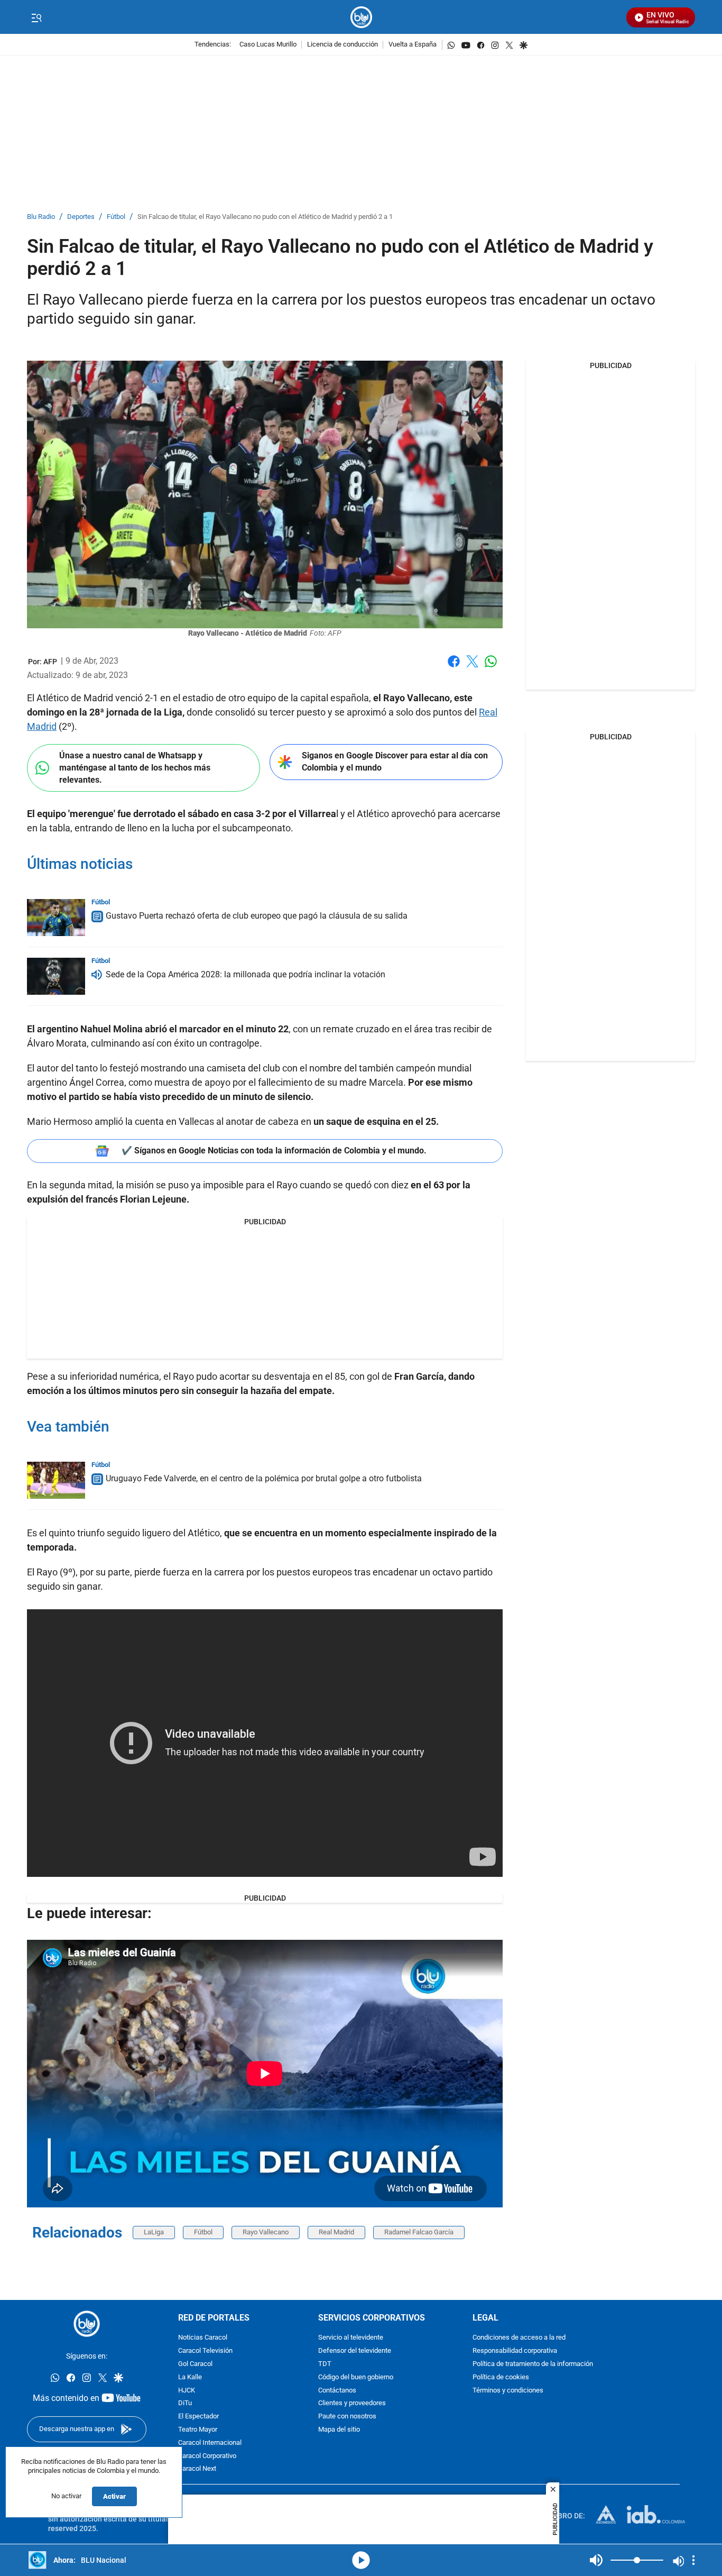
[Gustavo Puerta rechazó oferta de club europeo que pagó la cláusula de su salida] (56, 918)
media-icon (361, 2560)
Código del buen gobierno (356, 2377)
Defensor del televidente (355, 2351)
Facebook (454, 668)
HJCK (187, 2391)
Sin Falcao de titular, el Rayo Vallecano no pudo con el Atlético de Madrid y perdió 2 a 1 (265, 217)
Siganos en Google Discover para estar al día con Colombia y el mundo (395, 762)
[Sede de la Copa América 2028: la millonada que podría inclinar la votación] (56, 976)
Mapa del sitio (339, 2430)
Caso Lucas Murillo (268, 45)
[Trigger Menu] (36, 17)
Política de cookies (501, 2377)
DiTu (185, 2404)
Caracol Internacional (210, 2443)
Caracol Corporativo (207, 2456)
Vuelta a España (413, 45)
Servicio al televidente (351, 2338)
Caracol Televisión (205, 2351)
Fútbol (116, 217)
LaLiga (154, 2232)
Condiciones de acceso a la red (519, 2338)
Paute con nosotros (347, 2417)
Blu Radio (41, 217)
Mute (596, 2560)
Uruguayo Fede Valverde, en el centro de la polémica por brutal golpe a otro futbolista (264, 1478)
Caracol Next (197, 2469)
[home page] (361, 17)
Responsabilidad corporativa (515, 2351)
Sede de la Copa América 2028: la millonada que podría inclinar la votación (246, 974)
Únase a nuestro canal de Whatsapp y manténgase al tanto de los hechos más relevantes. (135, 767)
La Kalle (190, 2377)
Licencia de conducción (343, 45)
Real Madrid (336, 2232)
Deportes (81, 217)
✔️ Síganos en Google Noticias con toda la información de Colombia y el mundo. (274, 1151)
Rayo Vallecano (266, 2232)
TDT (325, 2364)
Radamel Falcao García (419, 2232)
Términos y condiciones (508, 2391)
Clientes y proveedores (352, 2404)
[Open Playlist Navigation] (693, 2560)
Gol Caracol (195, 2364)
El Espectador (198, 2417)
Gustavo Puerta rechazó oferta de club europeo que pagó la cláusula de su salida (257, 916)
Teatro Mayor (198, 2430)
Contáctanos (337, 2391)
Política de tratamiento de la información (533, 2364)
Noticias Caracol (203, 2338)
